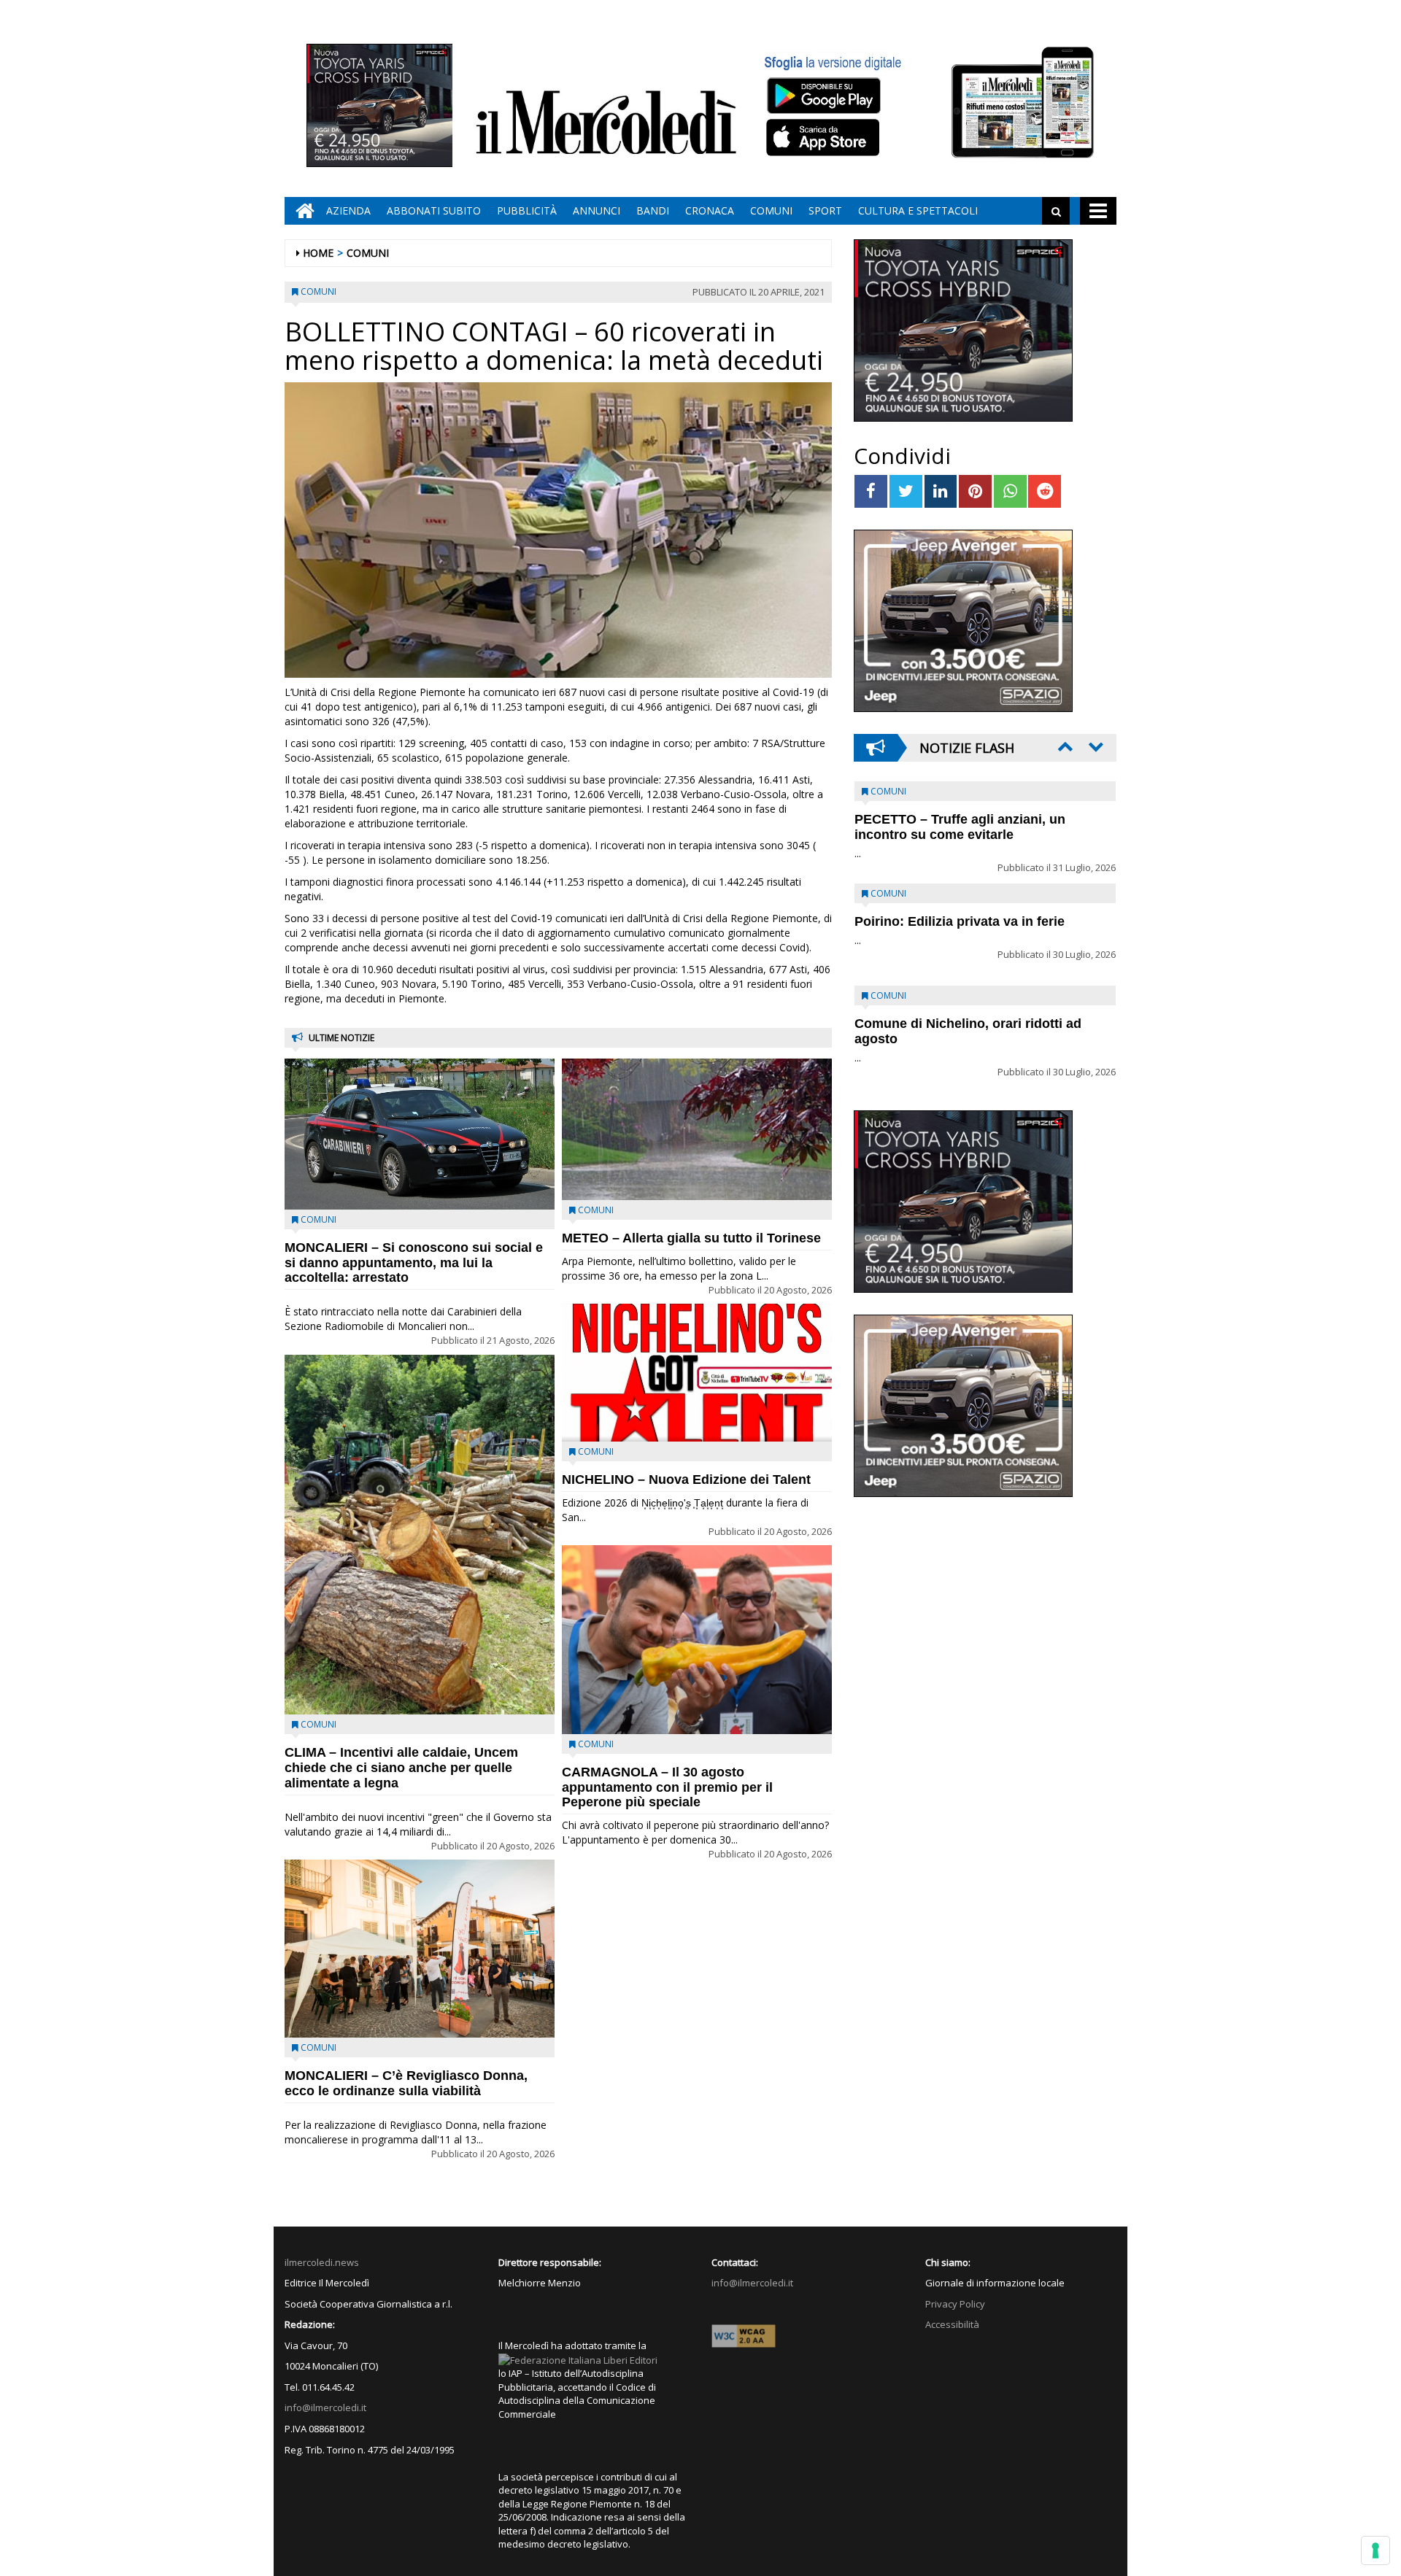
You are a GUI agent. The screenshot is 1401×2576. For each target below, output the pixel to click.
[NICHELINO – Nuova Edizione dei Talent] (697, 1372)
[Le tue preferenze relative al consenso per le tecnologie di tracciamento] (1375, 2550)
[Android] (823, 95)
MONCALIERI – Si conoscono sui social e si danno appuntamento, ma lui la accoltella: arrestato (414, 1263)
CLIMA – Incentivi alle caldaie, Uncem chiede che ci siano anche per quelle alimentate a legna (401, 1768)
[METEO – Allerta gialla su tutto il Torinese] (697, 1129)
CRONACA (710, 210)
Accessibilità (952, 2324)
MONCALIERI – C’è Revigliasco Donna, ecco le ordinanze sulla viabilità (406, 2083)
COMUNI (771, 210)
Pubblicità (527, 210)
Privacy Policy (955, 2304)
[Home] (301, 211)
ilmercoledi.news (322, 2262)
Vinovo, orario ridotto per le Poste (960, 819)
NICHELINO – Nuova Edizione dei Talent (686, 1480)
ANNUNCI (597, 210)
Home (318, 253)
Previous (1064, 746)
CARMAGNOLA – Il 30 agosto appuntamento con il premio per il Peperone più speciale (667, 1787)
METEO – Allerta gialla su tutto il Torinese (691, 1238)
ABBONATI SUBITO (434, 210)
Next (1095, 746)
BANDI (653, 210)
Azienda (348, 210)
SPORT (825, 210)
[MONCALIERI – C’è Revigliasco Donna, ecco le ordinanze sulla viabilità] (420, 1949)
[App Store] (825, 138)
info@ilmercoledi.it (325, 2407)
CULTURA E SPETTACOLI (918, 210)
